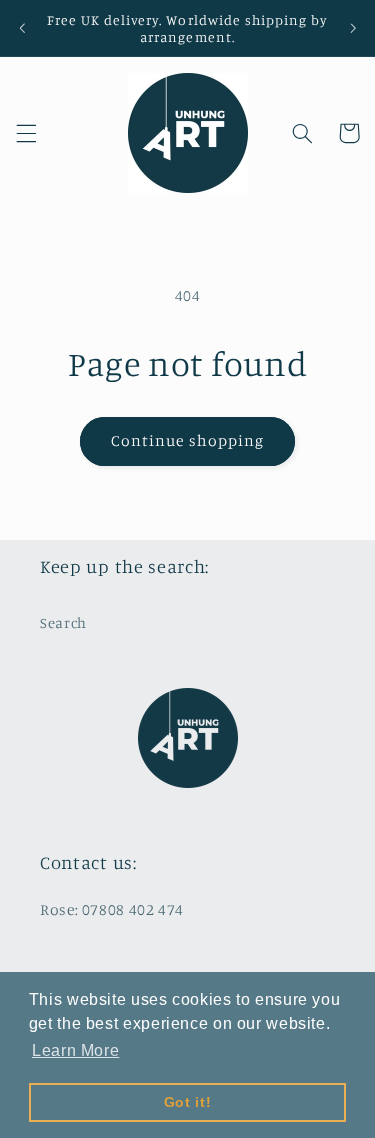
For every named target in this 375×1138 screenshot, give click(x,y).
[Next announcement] (353, 28)
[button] (26, 133)
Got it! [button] (187, 1102)
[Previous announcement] (22, 28)
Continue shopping (187, 440)
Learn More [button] (75, 1050)
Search (63, 622)
